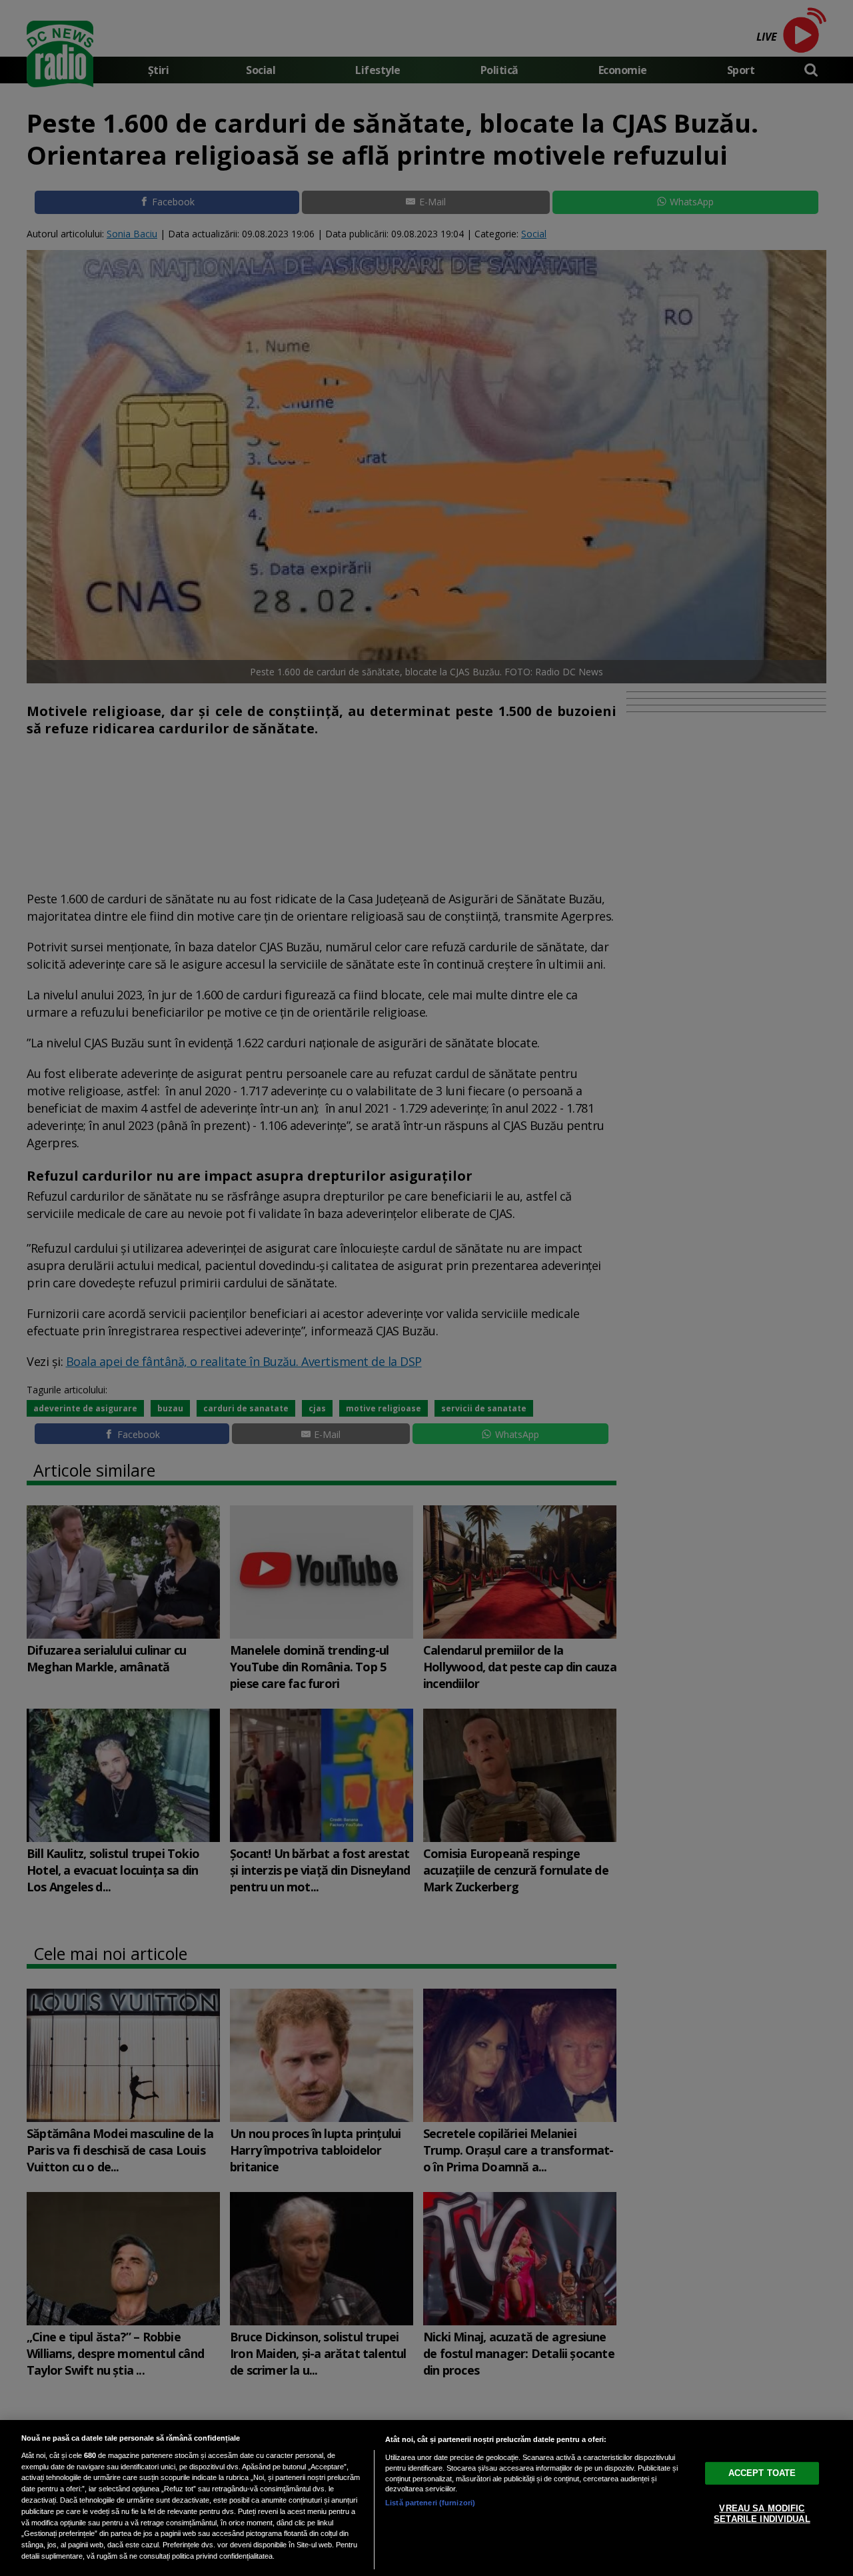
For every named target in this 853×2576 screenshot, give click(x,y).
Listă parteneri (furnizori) (430, 2503)
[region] (426, 2498)
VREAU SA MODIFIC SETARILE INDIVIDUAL (762, 2514)
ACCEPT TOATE (762, 2473)
